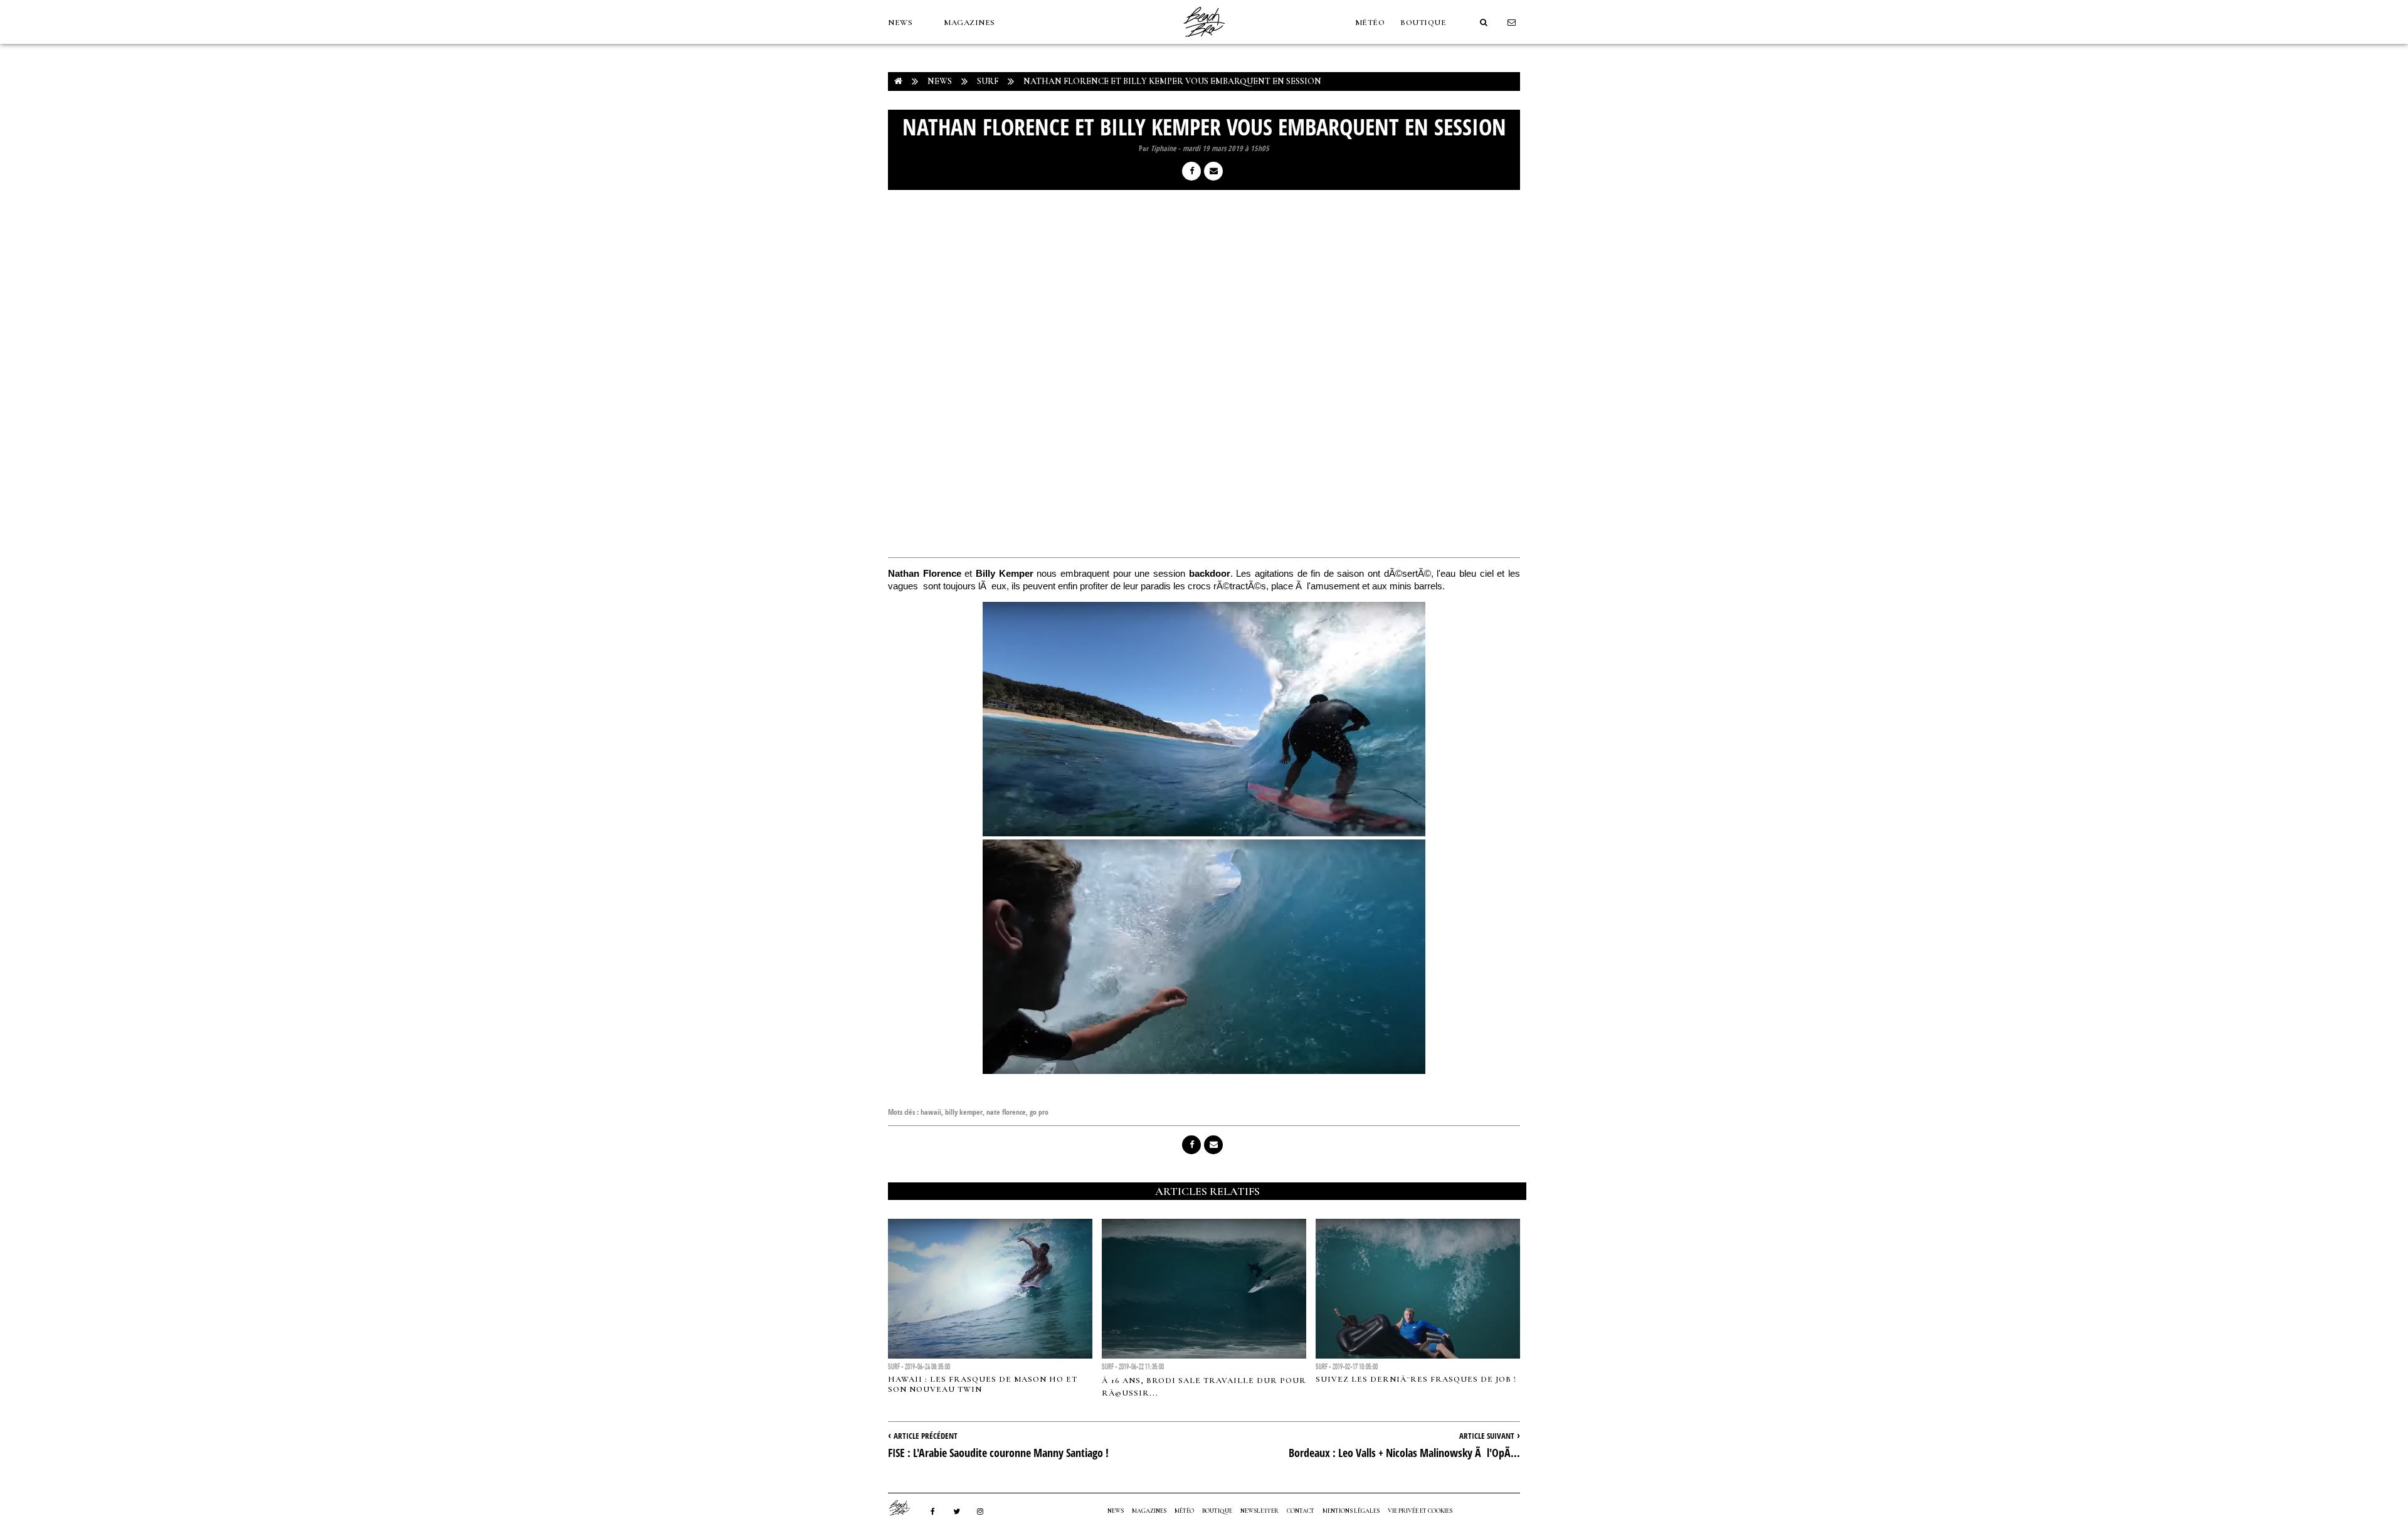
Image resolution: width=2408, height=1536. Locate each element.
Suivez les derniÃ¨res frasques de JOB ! (1416, 1379)
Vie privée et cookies (1420, 1511)
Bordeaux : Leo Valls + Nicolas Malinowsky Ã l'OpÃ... (1404, 1453)
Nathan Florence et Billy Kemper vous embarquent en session (1172, 81)
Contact (1301, 1511)
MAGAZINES (969, 23)
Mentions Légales (1351, 1511)
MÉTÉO (1370, 23)
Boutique (1423, 23)
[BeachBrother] (1204, 41)
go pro (1039, 1112)
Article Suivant (1487, 1436)
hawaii (931, 1112)
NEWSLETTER (1259, 1511)
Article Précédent (926, 1436)
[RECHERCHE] (1484, 23)
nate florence (1006, 1112)
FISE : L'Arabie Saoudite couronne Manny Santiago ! (998, 1453)
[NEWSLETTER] (1512, 23)
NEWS (900, 23)
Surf (988, 81)
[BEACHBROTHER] (906, 1508)
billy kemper (964, 1112)
